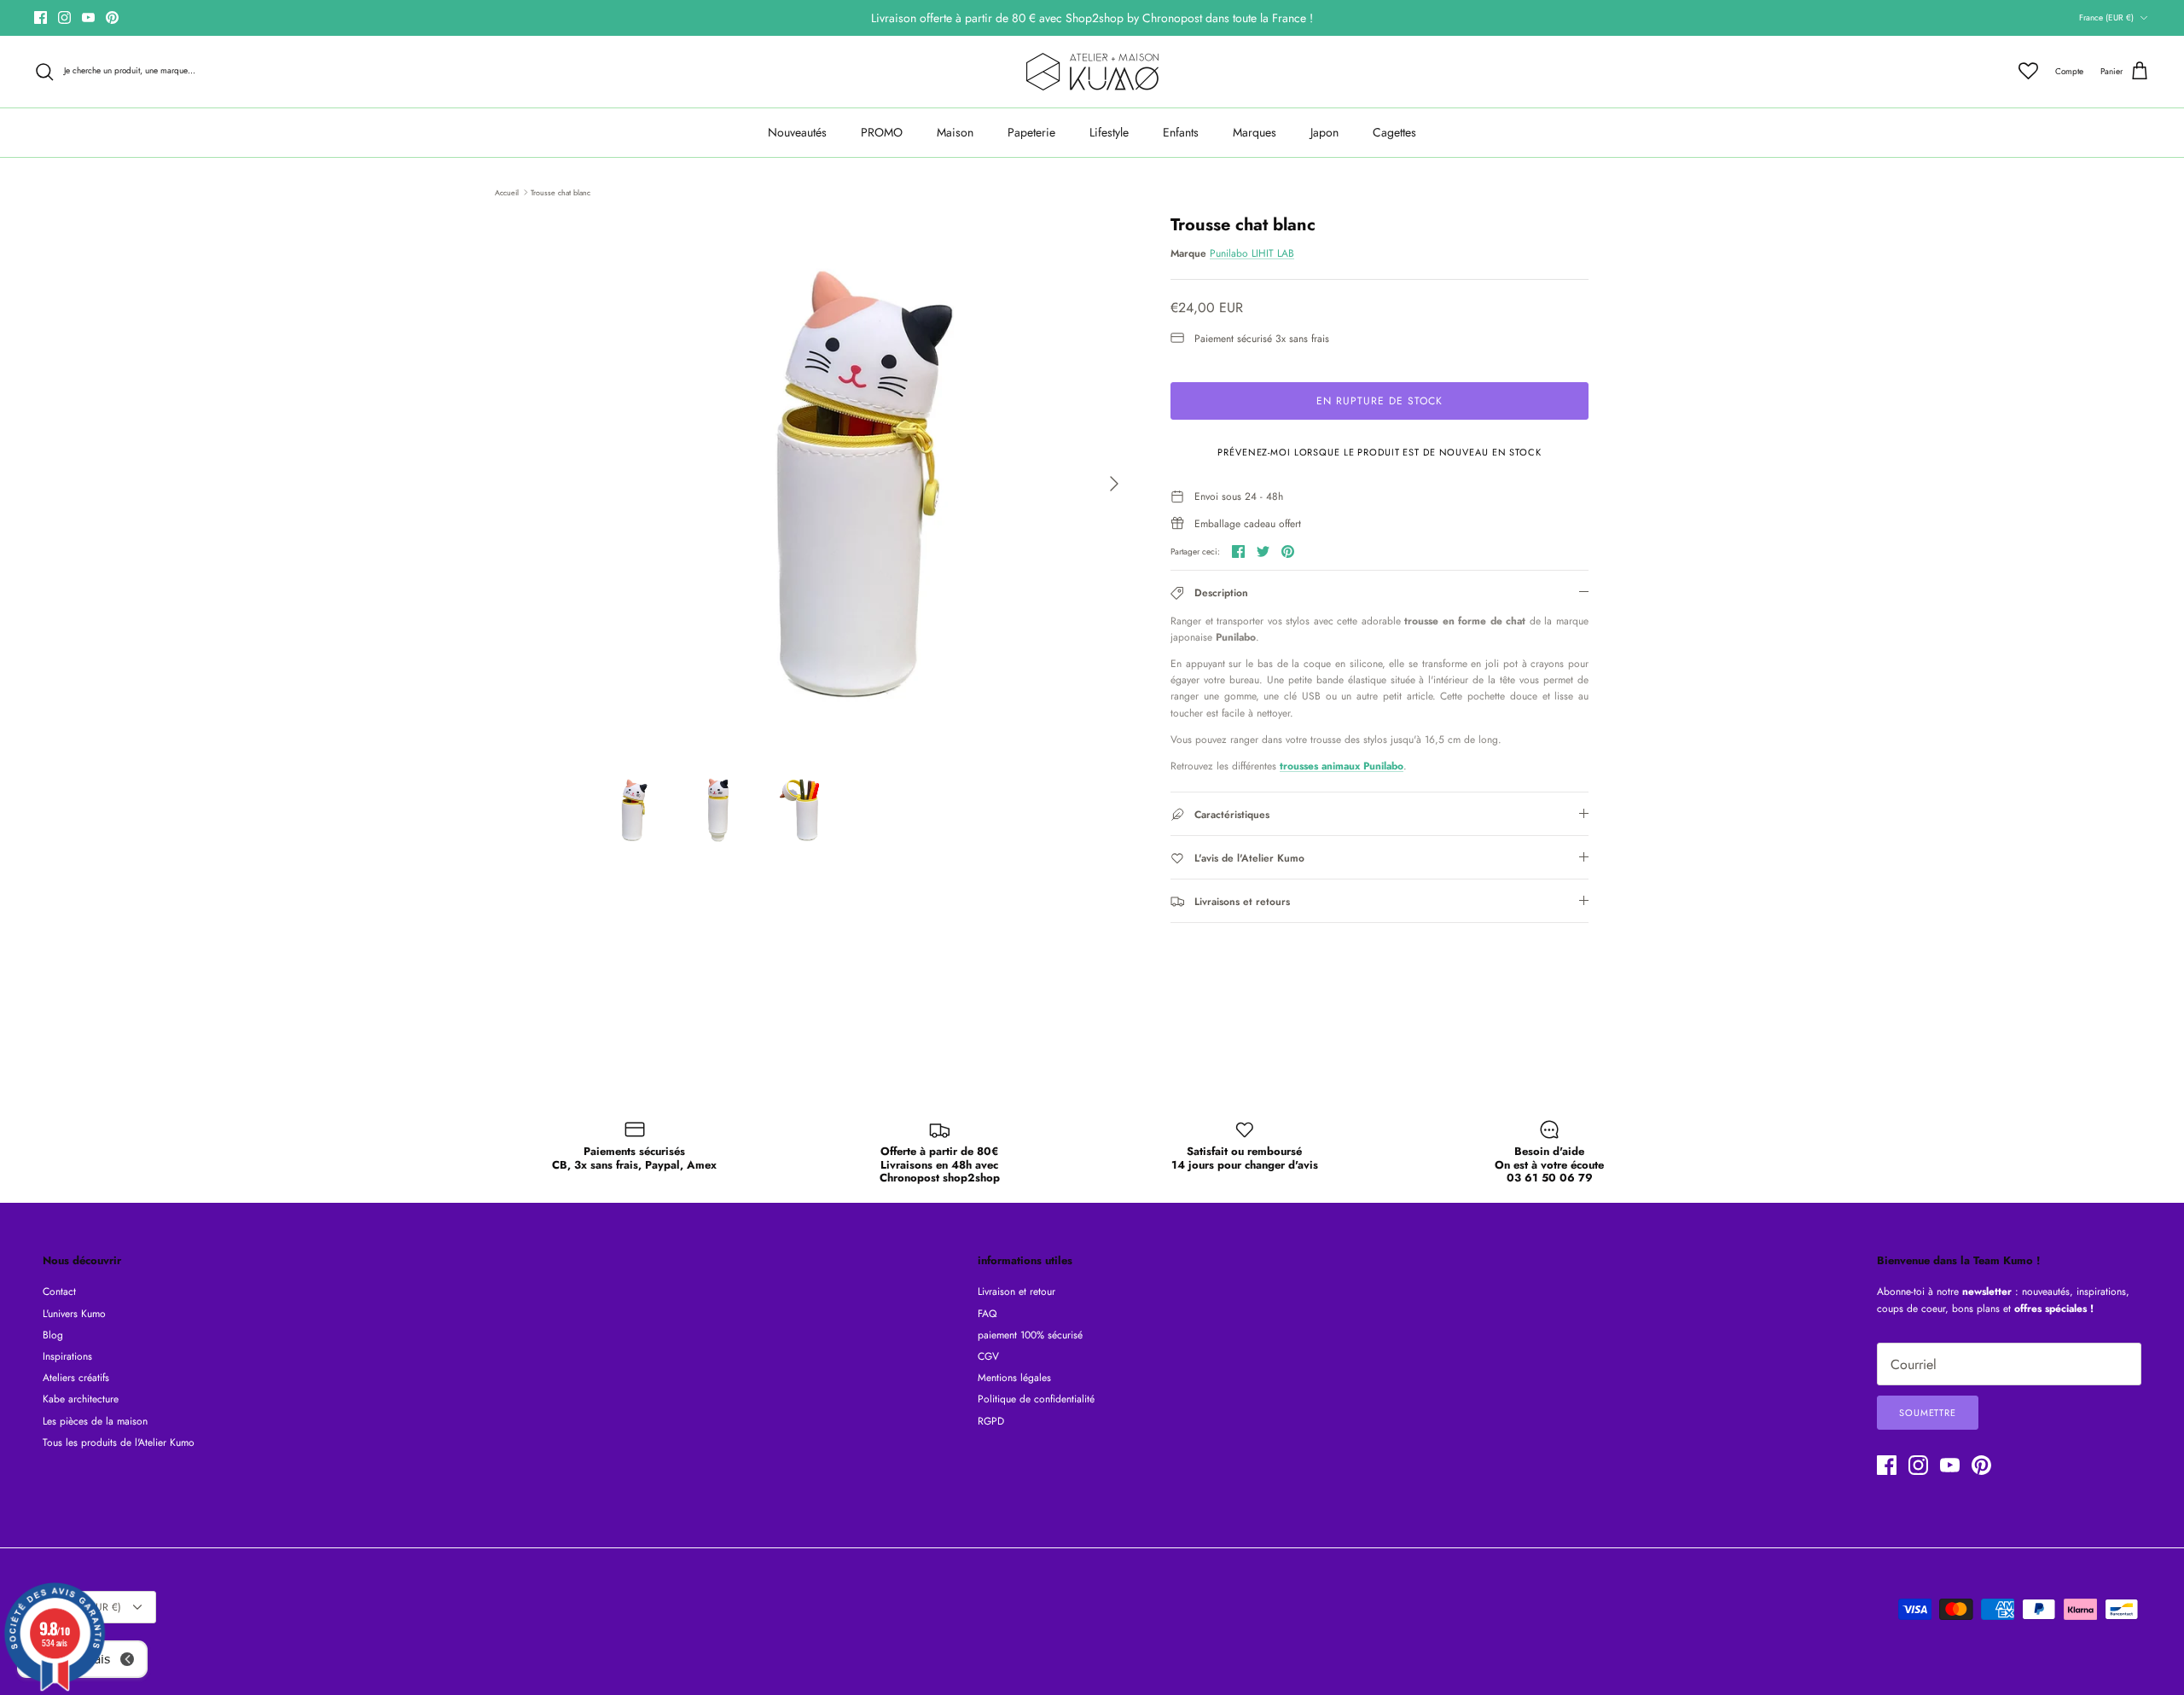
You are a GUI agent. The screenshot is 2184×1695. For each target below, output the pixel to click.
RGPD (991, 1421)
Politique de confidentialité (1036, 1399)
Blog (53, 1335)
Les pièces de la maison (95, 1421)
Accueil (507, 192)
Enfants (1181, 132)
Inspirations (67, 1356)
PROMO (882, 132)
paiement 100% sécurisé (1030, 1335)
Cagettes (1394, 132)
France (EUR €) (2106, 17)
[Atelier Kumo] (1092, 72)
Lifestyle (1109, 132)
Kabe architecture (81, 1399)
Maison (955, 132)
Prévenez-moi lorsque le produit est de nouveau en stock (1379, 452)
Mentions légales (1014, 1378)
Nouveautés (797, 132)
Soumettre (1928, 1413)
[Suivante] (1114, 484)
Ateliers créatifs (76, 1378)
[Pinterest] (112, 17)
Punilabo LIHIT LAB (1252, 253)
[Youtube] (88, 17)
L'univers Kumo (74, 1314)
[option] (864, 484)
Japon (1324, 132)
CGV (988, 1356)
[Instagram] (64, 17)
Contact (59, 1292)
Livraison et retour (1016, 1292)
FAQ (987, 1314)
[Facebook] (41, 17)
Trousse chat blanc (561, 192)
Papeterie (1031, 132)
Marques (1255, 132)
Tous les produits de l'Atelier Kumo (119, 1442)
